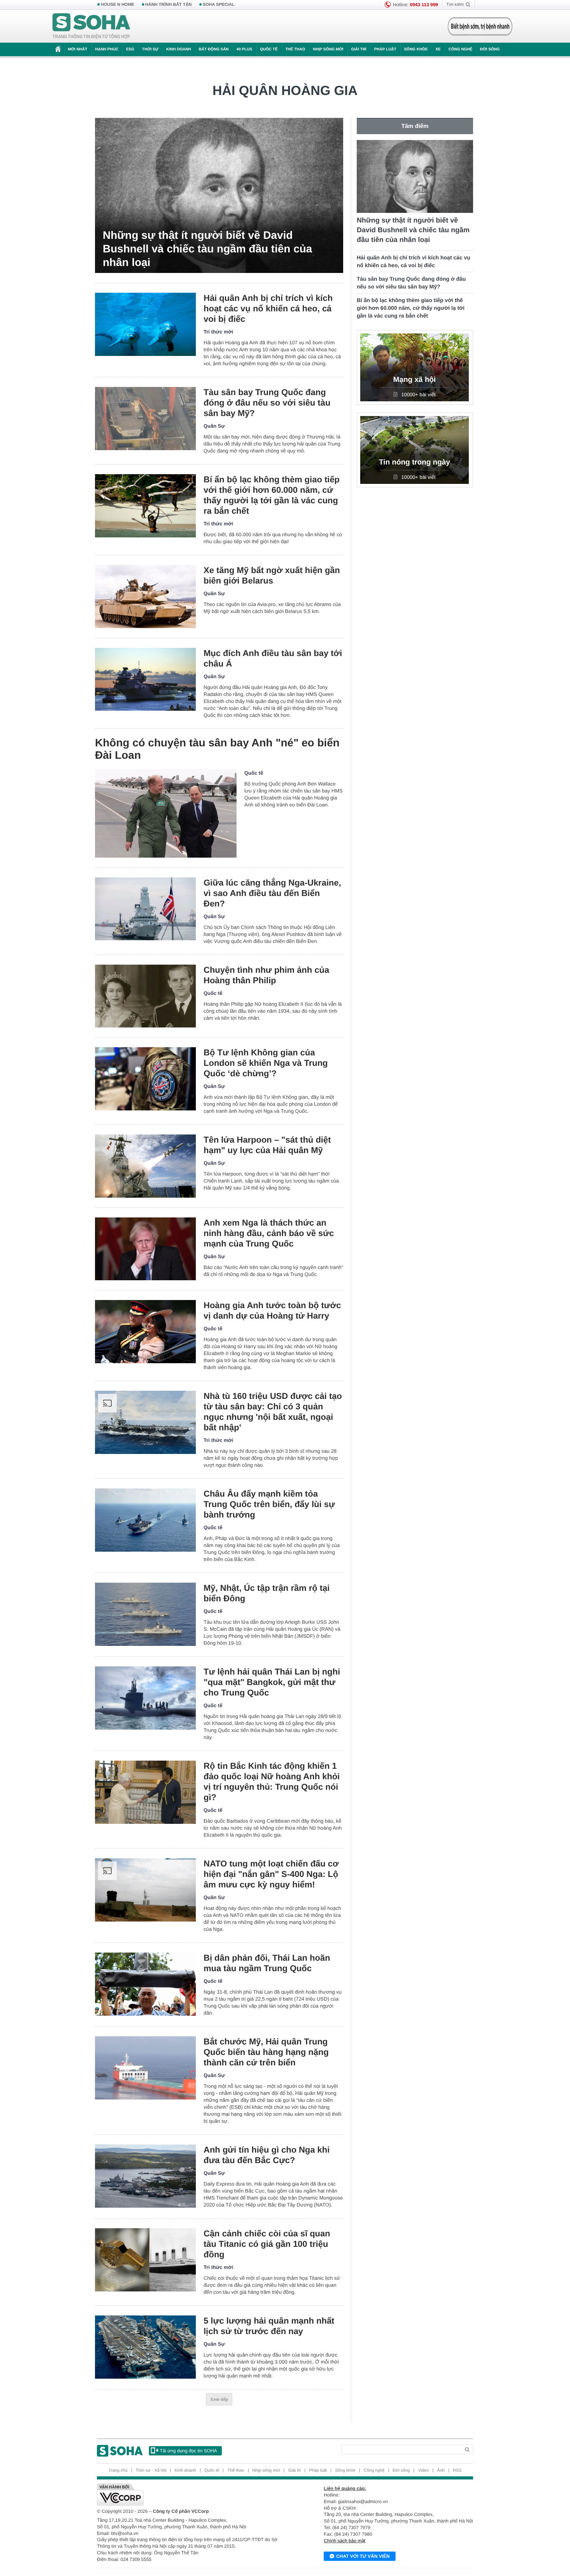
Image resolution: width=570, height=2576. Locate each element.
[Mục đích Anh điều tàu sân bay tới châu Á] (145, 679)
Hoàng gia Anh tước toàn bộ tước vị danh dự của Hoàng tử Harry (272, 1310)
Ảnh (441, 2471)
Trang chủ (118, 2471)
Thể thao (295, 49)
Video (423, 2471)
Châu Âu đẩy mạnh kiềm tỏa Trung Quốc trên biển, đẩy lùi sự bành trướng (269, 1504)
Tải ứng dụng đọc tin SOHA (188, 2451)
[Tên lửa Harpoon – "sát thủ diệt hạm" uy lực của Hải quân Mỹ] (145, 1166)
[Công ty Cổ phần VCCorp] (191, 2495)
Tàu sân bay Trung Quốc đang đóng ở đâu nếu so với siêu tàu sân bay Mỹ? (267, 403)
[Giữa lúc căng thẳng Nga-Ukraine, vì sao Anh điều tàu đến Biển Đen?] (145, 909)
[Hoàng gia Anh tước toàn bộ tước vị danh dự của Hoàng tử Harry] (145, 1332)
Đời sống (490, 49)
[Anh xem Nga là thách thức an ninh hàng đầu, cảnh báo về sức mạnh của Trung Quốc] (145, 1249)
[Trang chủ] (92, 26)
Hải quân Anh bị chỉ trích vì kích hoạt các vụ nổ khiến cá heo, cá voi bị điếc (268, 308)
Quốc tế (269, 49)
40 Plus (244, 49)
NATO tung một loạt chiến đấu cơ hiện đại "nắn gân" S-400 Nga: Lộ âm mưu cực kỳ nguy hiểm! (271, 1874)
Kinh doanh (179, 49)
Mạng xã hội (415, 380)
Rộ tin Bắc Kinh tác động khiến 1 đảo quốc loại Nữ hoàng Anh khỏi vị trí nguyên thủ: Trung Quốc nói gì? (272, 1782)
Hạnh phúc (107, 49)
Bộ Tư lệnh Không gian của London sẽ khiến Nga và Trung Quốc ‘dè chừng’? (266, 1063)
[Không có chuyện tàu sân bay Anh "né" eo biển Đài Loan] (166, 813)
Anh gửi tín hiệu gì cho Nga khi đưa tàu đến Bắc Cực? (267, 2155)
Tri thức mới (218, 332)
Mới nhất (78, 49)
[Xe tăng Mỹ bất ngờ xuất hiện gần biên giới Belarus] (145, 597)
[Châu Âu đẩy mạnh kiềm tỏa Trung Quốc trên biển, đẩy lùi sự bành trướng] (145, 1520)
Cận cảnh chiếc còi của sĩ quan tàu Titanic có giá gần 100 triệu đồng (267, 2244)
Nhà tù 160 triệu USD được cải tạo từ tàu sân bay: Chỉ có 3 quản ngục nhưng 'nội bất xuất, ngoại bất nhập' (273, 1412)
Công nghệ (460, 49)
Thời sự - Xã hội (151, 2471)
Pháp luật (385, 49)
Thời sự (150, 49)
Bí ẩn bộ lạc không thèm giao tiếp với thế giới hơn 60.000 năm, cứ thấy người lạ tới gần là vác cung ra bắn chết (272, 495)
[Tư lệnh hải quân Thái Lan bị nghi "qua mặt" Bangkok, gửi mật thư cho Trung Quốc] (145, 1698)
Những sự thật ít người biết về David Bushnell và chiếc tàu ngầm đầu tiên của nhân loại (207, 249)
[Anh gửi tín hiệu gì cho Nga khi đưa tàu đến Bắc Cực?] (145, 2176)
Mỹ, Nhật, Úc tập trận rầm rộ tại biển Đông (267, 1593)
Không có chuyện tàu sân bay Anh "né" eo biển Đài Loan (217, 749)
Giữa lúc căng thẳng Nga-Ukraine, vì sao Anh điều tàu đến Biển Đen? (272, 893)
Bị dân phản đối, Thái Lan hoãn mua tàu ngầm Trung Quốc (267, 1963)
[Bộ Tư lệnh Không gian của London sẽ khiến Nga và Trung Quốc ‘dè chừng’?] (145, 1079)
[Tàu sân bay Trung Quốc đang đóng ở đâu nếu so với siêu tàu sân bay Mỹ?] (145, 419)
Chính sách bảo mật (345, 2541)
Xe (438, 49)
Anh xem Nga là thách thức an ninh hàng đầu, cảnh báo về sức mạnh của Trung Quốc (269, 1233)
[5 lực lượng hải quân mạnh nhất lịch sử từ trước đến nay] (145, 2347)
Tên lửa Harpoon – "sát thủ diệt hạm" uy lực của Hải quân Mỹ (267, 1145)
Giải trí (358, 49)
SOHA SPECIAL (219, 5)
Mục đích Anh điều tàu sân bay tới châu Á (273, 658)
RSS (457, 2471)
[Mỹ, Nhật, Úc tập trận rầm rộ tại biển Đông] (145, 1614)
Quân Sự (214, 426)
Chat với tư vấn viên (363, 2556)
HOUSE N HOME (117, 5)
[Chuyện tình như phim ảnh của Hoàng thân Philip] (145, 996)
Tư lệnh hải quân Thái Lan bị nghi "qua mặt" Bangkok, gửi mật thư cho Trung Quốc (272, 1682)
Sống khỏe (416, 49)
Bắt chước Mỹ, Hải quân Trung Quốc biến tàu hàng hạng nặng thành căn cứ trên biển (266, 2052)
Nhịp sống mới (328, 49)
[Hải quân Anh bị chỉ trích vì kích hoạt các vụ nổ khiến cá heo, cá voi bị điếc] (145, 324)
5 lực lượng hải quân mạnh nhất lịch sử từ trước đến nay (269, 2326)
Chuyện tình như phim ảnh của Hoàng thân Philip (266, 975)
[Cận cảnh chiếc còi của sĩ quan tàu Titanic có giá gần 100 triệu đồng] (145, 2260)
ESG (130, 49)
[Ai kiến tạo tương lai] (478, 26)
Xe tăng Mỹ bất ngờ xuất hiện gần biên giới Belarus (272, 575)
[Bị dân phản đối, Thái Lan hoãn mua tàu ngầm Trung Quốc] (145, 1984)
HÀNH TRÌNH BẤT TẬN (169, 5)
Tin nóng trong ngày (414, 462)
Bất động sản (214, 49)
